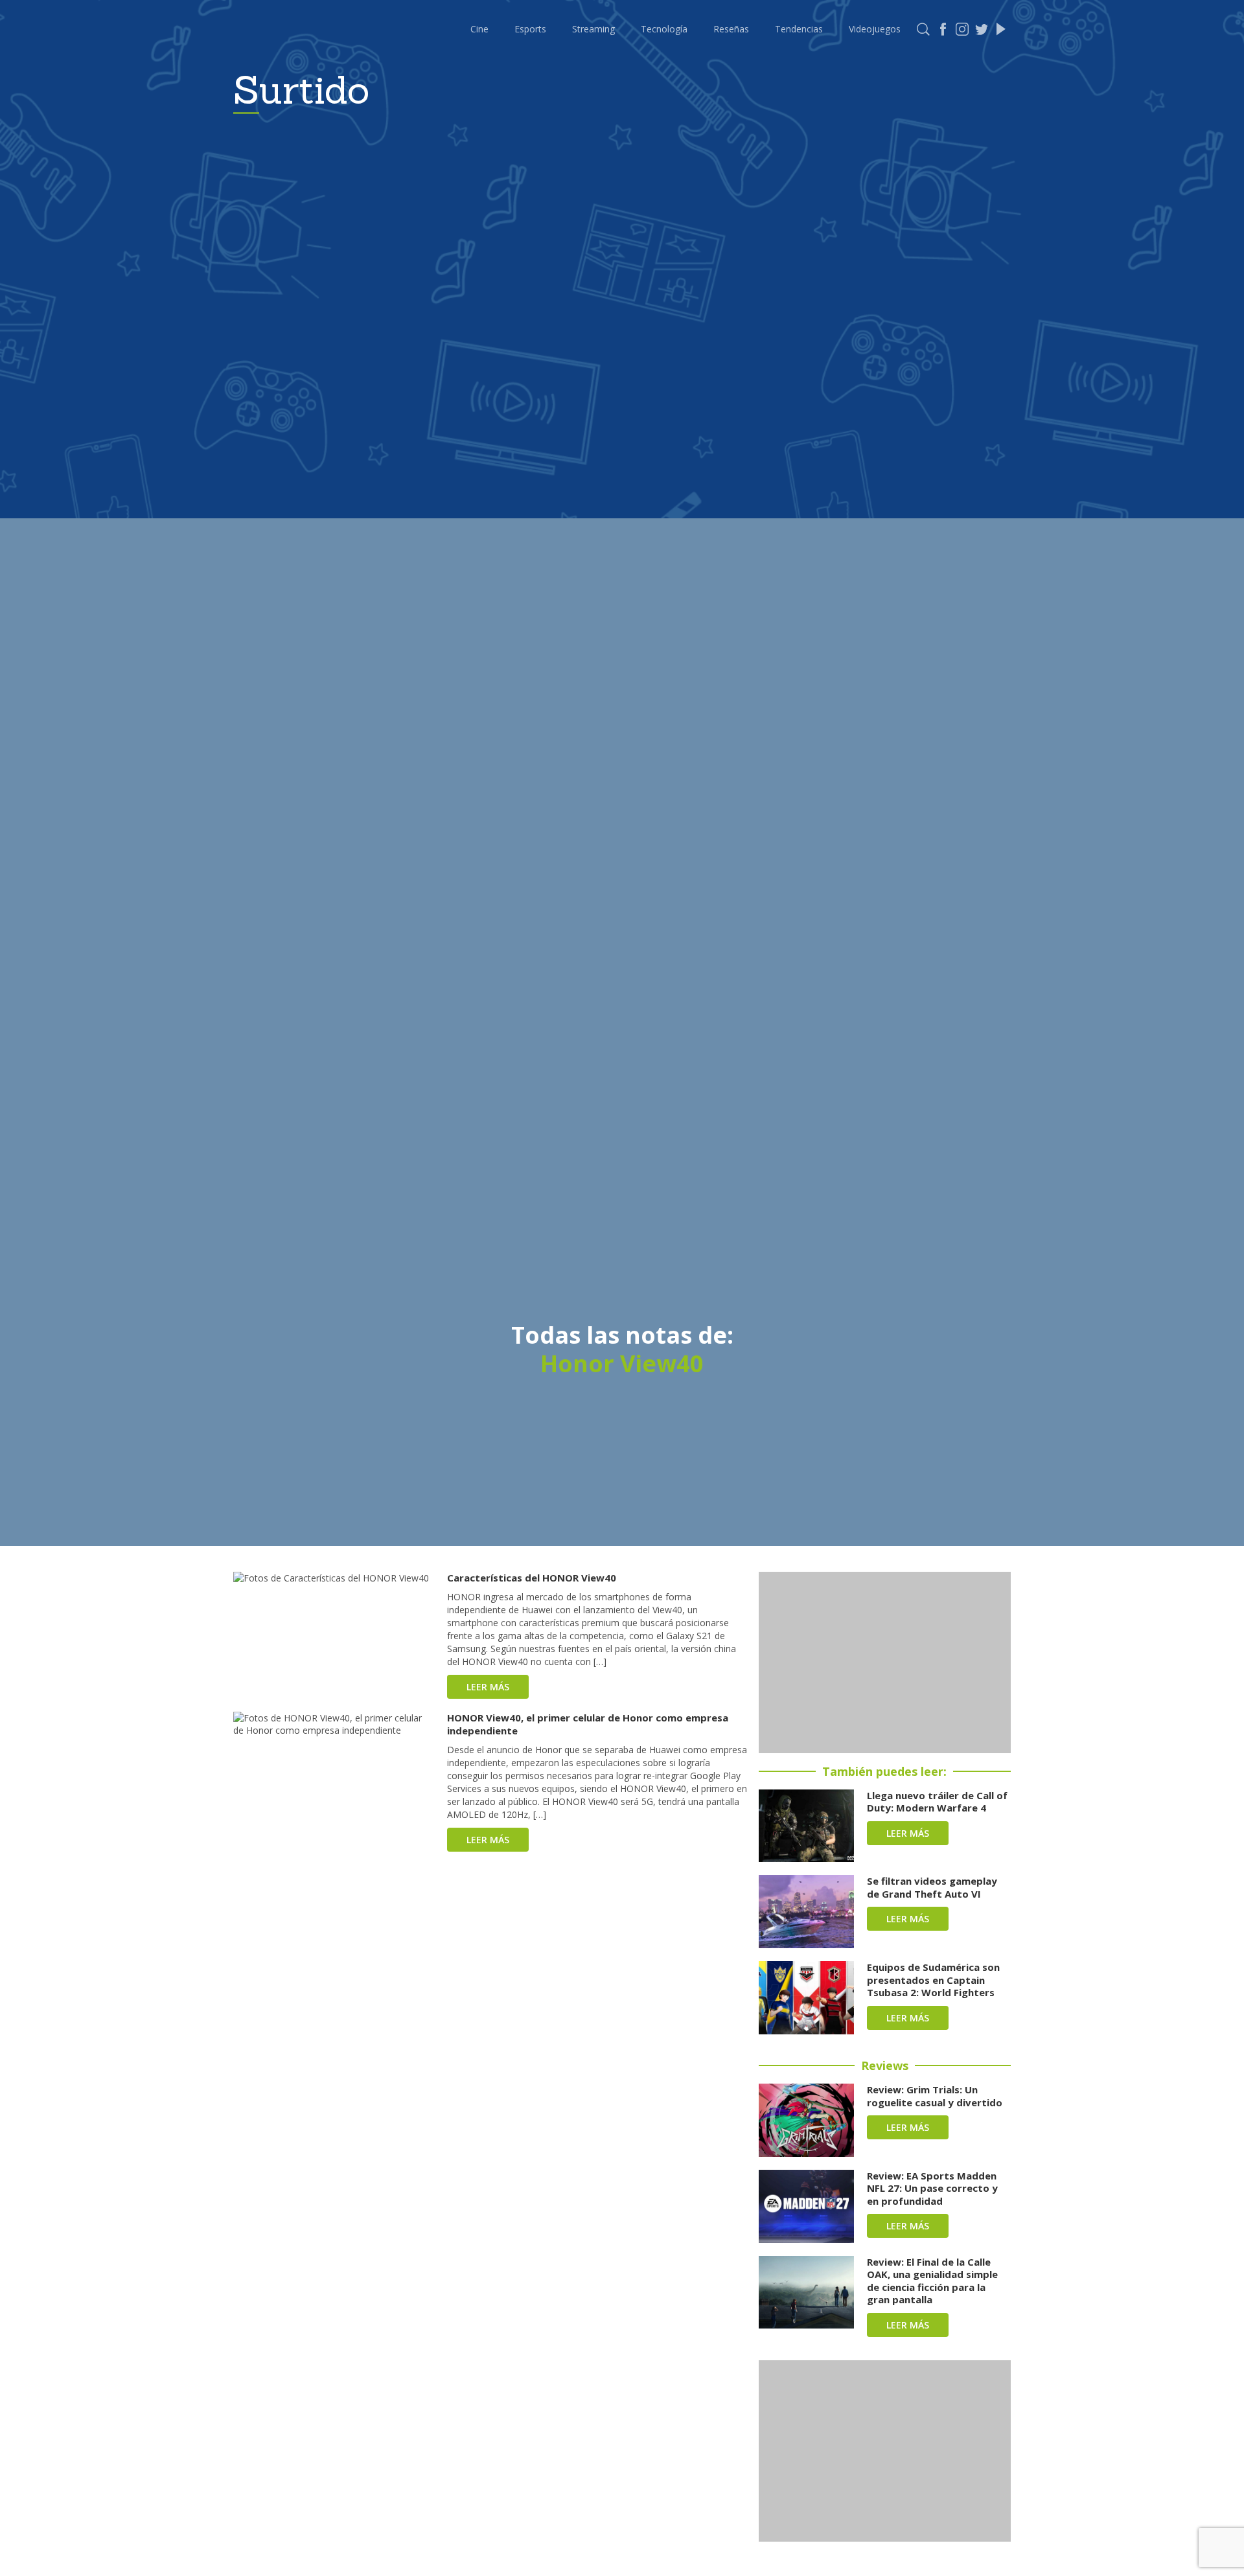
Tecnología (664, 29)
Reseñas (731, 29)
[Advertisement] (885, 1662)
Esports (530, 29)
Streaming (593, 29)
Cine (479, 29)
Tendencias (799, 29)
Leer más (488, 1687)
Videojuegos (875, 29)
